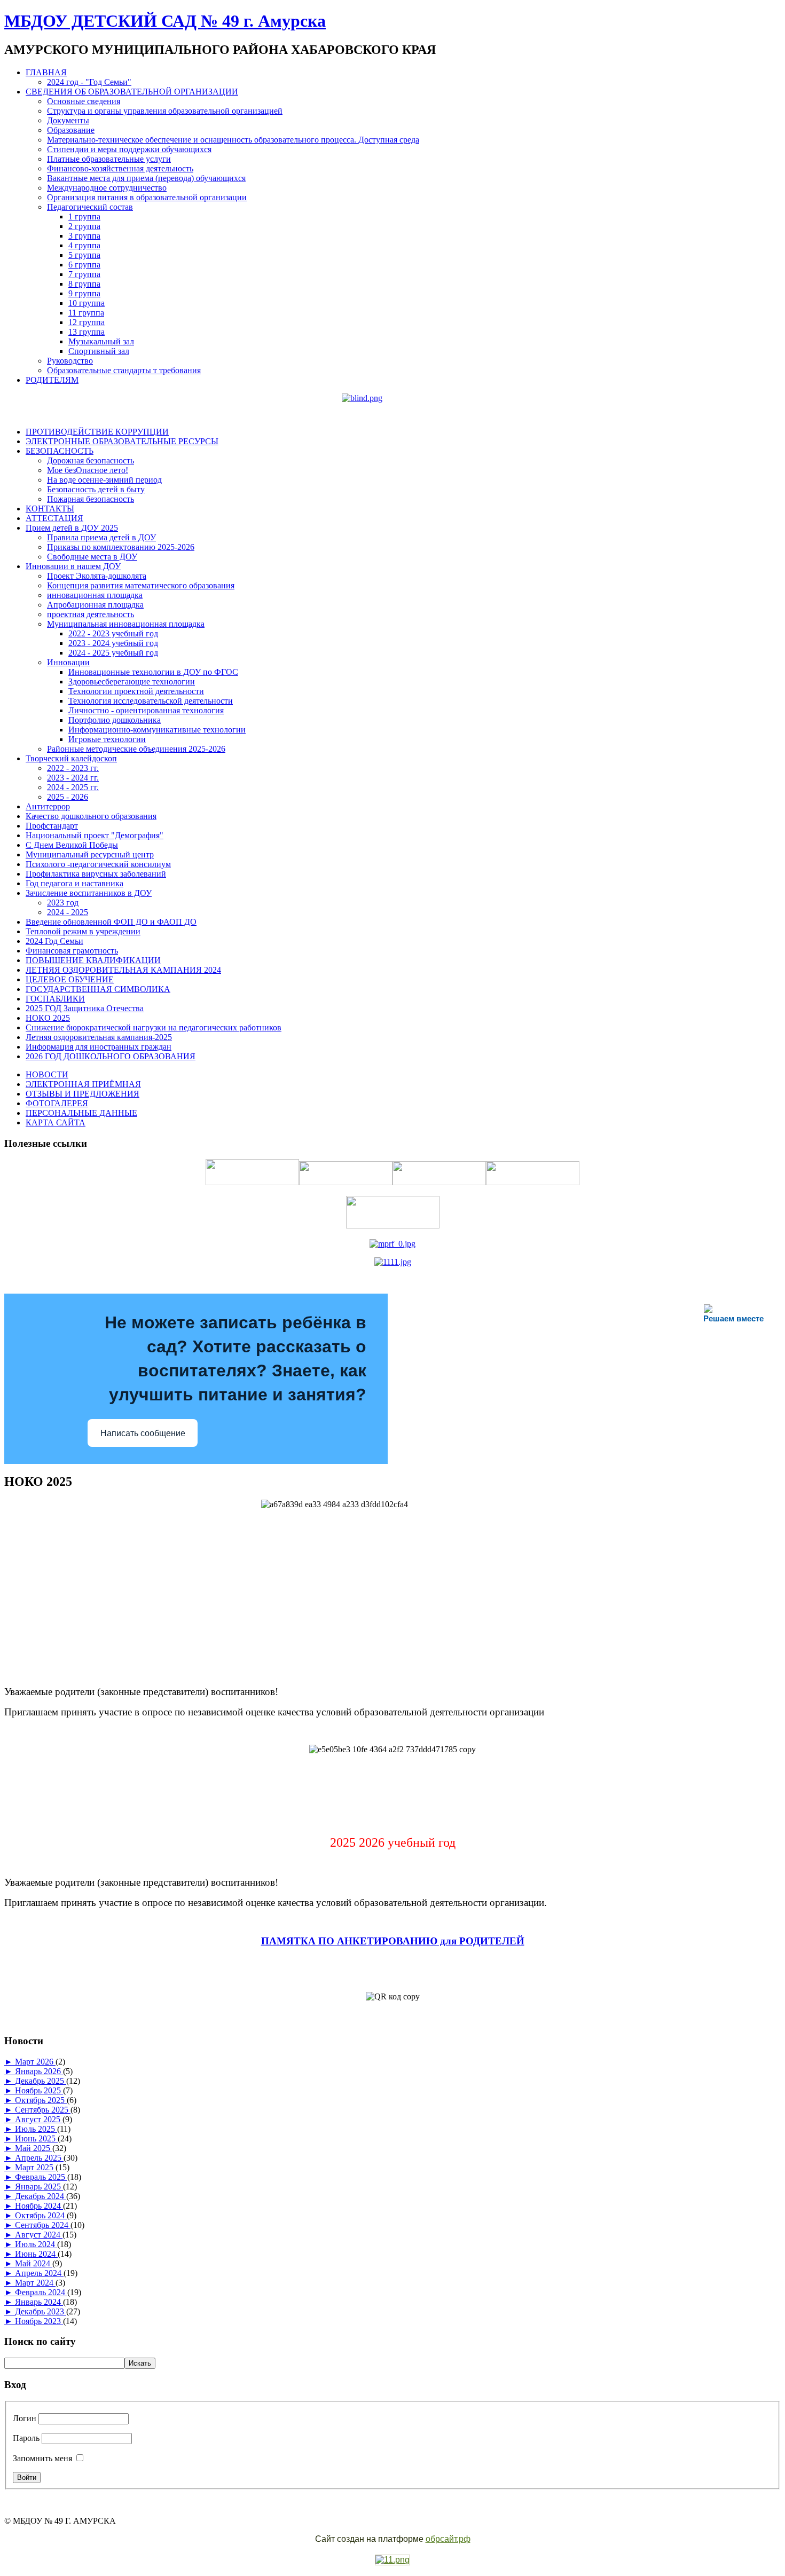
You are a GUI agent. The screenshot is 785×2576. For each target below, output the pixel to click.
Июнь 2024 (36, 2254)
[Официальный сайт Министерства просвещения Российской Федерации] (392, 1244)
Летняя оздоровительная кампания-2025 (99, 1037)
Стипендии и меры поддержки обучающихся (129, 149)
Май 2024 (34, 2263)
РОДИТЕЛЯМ (52, 380)
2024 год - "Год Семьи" (89, 82)
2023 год (63, 903)
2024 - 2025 (68, 912)
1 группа (84, 216)
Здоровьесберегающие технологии (132, 682)
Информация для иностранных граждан (99, 1047)
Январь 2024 (39, 2302)
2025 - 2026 (68, 797)
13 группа (87, 332)
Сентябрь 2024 (43, 2225)
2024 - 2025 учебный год (113, 653)
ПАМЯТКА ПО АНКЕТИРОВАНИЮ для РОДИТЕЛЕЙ (393, 1941)
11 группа (86, 313)
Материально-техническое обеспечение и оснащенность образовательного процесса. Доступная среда (233, 140)
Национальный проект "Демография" (95, 835)
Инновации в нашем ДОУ (73, 566)
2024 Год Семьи (54, 941)
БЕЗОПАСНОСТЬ (60, 451)
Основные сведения (84, 101)
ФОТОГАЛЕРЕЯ (57, 1103)
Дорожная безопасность (91, 460)
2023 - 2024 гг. (73, 778)
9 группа (84, 293)
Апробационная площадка (95, 605)
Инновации (68, 662)
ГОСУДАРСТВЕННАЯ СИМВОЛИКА (98, 989)
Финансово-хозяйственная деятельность (120, 168)
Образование (71, 130)
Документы (68, 120)
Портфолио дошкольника (115, 720)
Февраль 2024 (41, 2292)
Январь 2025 (39, 2187)
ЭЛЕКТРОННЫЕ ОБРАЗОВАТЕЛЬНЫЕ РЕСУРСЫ (122, 441)
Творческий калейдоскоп (71, 758)
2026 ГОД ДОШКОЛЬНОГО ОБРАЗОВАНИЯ (111, 1056)
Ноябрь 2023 (39, 2321)
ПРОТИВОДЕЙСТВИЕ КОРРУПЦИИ (97, 432)
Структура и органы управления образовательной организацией (165, 111)
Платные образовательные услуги (109, 159)
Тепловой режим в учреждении (83, 931)
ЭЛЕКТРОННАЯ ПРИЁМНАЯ (83, 1084)
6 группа (84, 265)
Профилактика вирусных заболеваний (96, 874)
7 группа (84, 274)
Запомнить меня (42, 2458)
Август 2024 (39, 2235)
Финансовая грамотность (72, 951)
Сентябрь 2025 (43, 2110)
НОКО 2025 (48, 1018)
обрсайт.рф (448, 2539)
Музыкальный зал (101, 341)
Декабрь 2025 (41, 2081)
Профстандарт (52, 826)
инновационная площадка (95, 595)
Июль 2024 (36, 2244)
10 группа (87, 303)
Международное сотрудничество (107, 188)
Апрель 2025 (39, 2158)
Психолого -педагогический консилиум (98, 864)
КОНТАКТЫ (50, 509)
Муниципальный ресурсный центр (90, 854)
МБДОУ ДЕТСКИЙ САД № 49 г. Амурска (165, 21)
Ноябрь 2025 (39, 2090)
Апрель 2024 (39, 2273)
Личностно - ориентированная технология (146, 710)
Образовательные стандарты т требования (124, 370)
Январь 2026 (39, 2071)
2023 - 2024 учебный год (113, 643)
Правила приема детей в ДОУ (101, 537)
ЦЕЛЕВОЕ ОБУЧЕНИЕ (70, 979)
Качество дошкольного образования (91, 816)
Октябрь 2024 (41, 2215)
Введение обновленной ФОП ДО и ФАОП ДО (111, 922)
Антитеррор (48, 806)
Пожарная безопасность (91, 499)
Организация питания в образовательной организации (147, 197)
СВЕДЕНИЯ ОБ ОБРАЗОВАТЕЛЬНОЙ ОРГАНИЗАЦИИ (132, 92)
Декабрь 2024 (41, 2196)
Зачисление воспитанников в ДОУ (89, 893)
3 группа (84, 236)
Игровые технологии (107, 739)
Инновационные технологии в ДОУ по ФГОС (153, 672)
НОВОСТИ (47, 1074)
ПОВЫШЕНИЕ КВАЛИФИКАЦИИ (93, 960)
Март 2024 (35, 2283)
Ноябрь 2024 (39, 2206)
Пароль (26, 2438)
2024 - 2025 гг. (73, 787)
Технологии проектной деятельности (136, 691)
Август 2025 (39, 2119)
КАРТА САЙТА (56, 1122)
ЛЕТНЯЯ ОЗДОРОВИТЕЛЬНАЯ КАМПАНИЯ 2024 (123, 970)
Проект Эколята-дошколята (97, 576)
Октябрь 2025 (41, 2100)
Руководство (70, 361)
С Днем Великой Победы (72, 845)
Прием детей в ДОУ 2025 (72, 528)
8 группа (84, 284)
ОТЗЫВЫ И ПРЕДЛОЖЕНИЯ (83, 1094)
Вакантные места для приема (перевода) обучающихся (146, 178)
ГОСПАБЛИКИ (55, 999)
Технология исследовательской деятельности (151, 701)
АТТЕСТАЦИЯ (54, 518)
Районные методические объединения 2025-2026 (136, 749)
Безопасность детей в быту (96, 489)
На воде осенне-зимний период (104, 480)
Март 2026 (35, 2062)
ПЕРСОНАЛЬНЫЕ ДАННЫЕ (81, 1113)
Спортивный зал (99, 351)
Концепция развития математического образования (141, 585)
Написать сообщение (143, 1433)
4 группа (84, 245)
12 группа (87, 322)
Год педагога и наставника (74, 883)
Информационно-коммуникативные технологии (157, 730)
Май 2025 (34, 2148)
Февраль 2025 (41, 2177)
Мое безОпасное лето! (88, 470)
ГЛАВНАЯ (46, 72)
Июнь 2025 (36, 2138)
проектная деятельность (91, 614)
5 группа (84, 255)
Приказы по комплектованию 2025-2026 (121, 547)
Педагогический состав (90, 207)
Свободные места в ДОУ (92, 557)
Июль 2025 (36, 2129)
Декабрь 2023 (41, 2311)
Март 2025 (35, 2167)
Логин (25, 2418)
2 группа (84, 226)
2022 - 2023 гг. (73, 768)
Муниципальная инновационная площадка (126, 624)
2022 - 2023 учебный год (113, 633)
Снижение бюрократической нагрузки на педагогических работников (154, 1027)
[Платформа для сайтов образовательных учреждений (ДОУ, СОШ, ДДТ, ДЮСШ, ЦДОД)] (392, 2560)
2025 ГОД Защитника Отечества (85, 1008)
